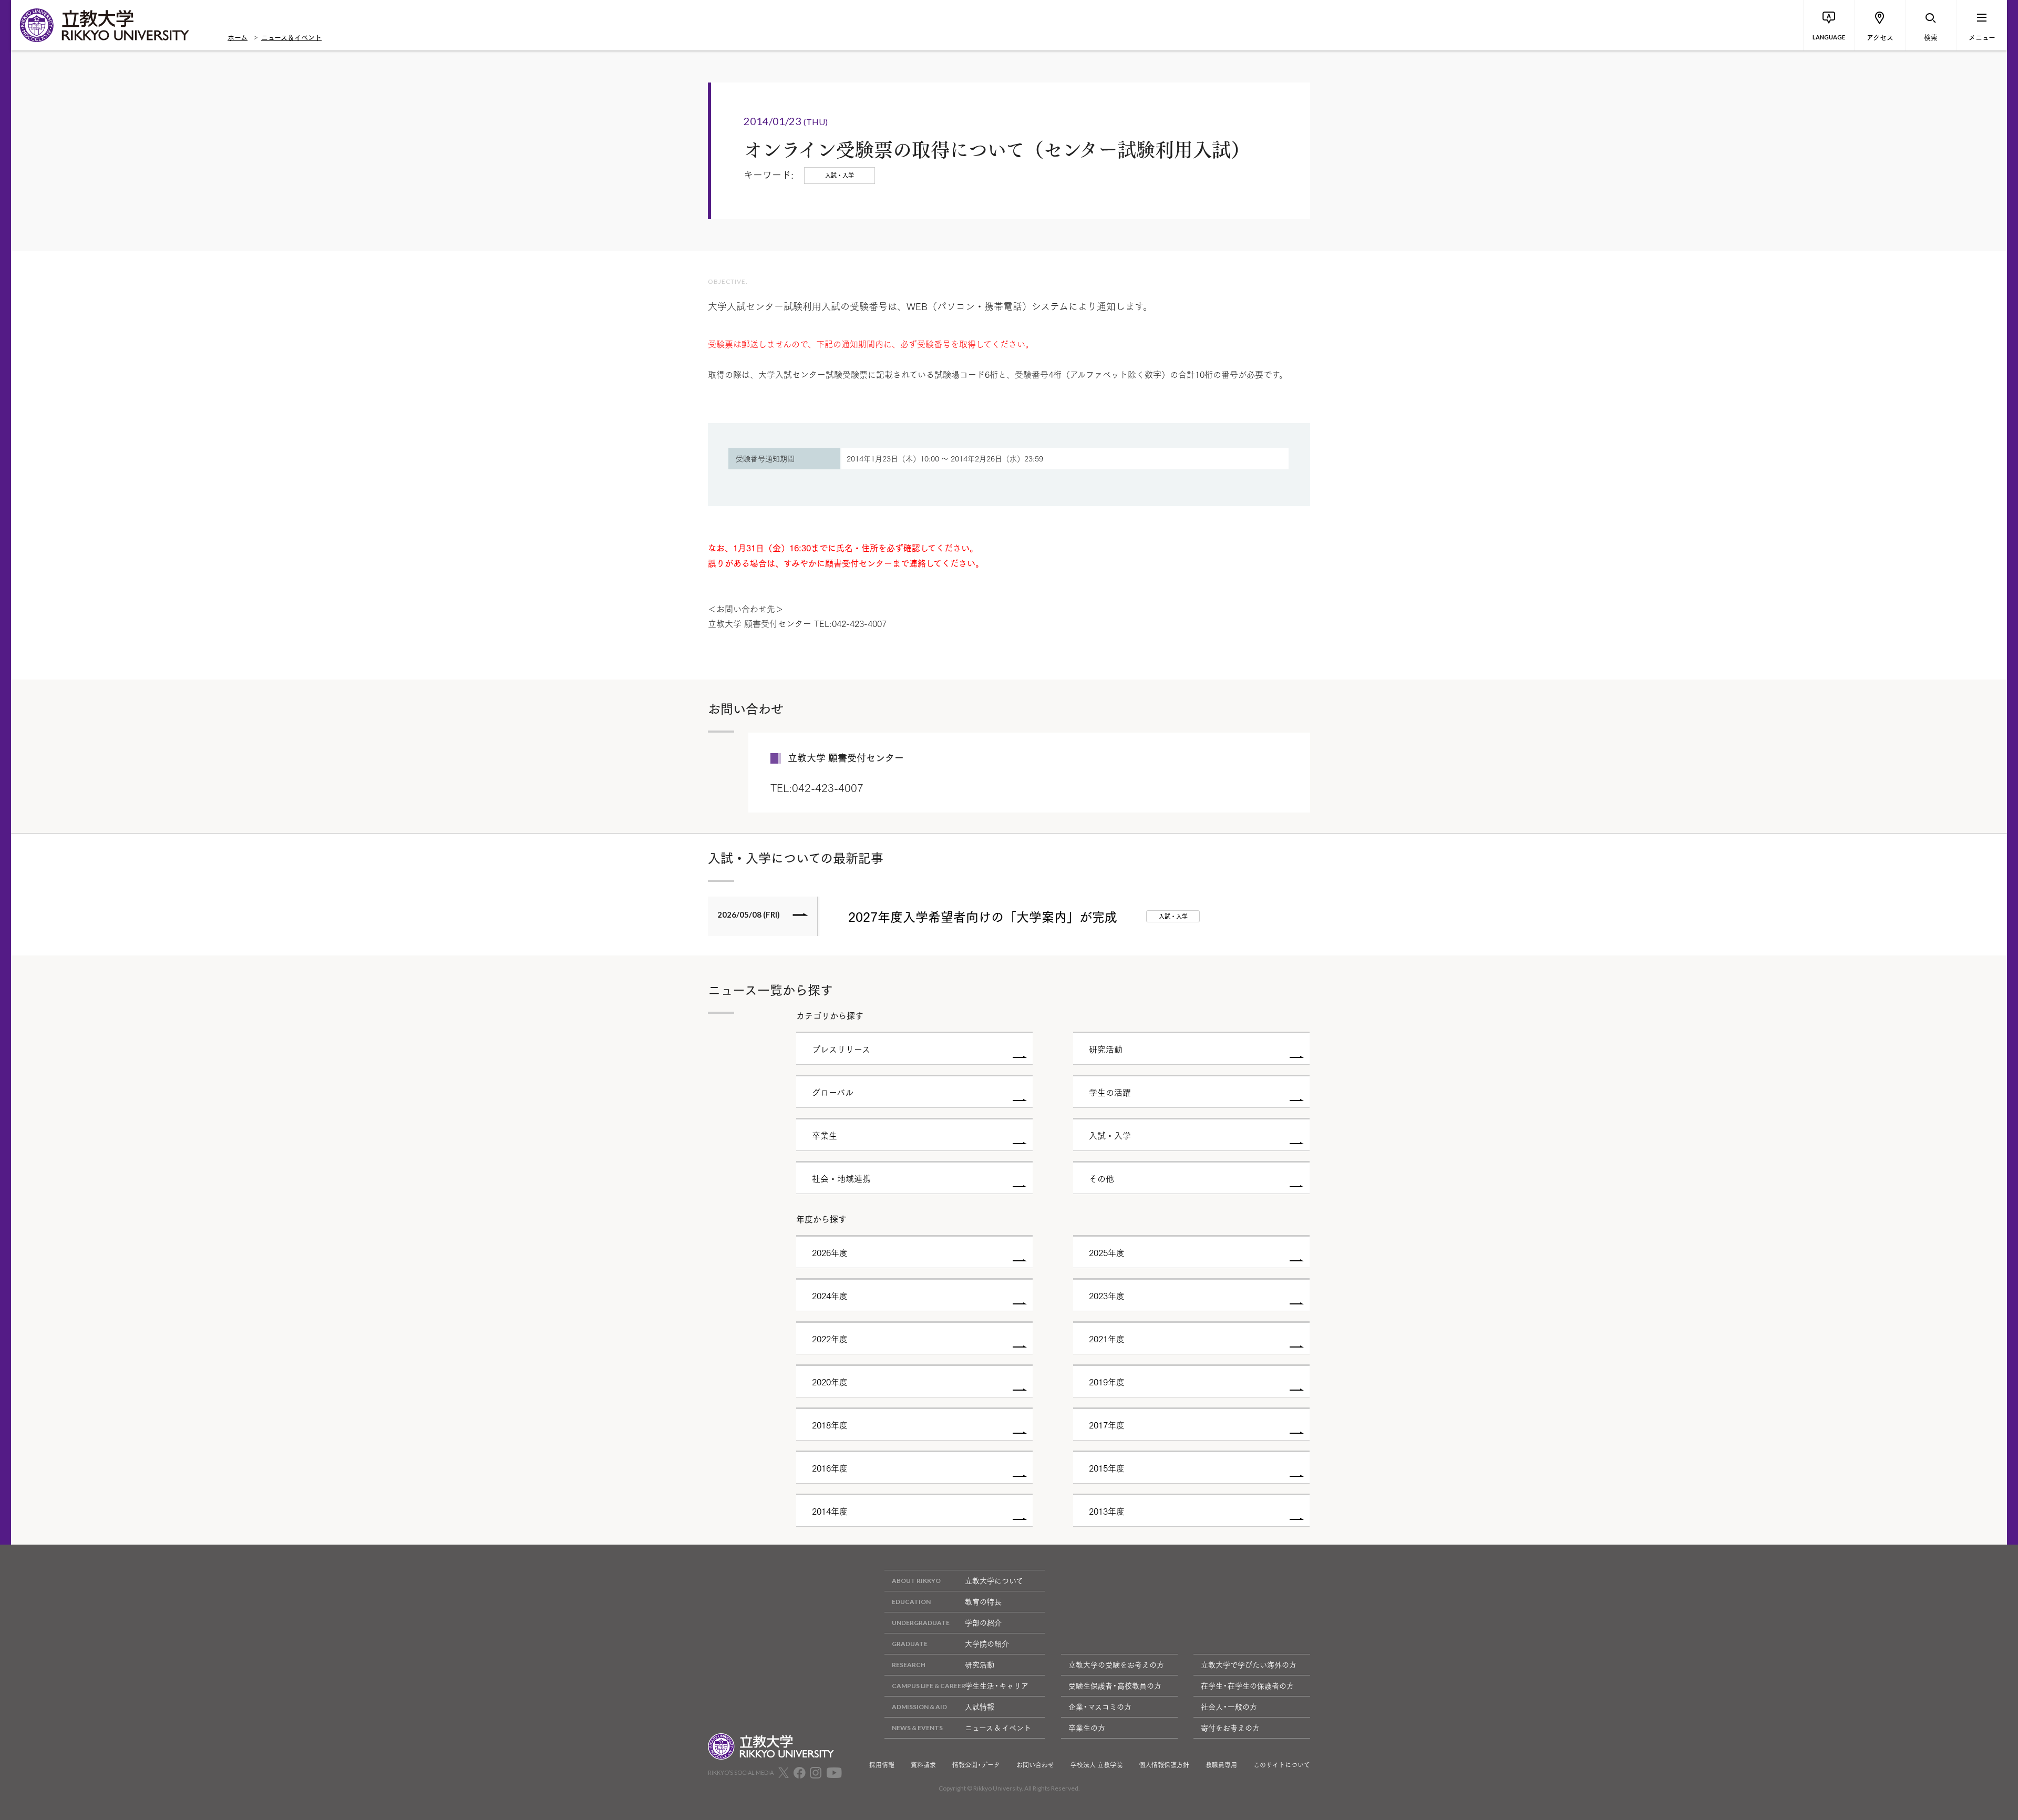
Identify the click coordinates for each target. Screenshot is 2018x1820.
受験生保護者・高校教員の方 (1115, 1685)
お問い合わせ (1035, 1765)
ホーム (238, 37)
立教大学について (994, 1580)
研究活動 (980, 1664)
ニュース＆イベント (291, 37)
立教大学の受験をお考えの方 (1116, 1664)
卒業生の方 (1087, 1728)
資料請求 (923, 1765)
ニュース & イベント (998, 1728)
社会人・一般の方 (1229, 1706)
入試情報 (980, 1706)
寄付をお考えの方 (1230, 1728)
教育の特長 (983, 1601)
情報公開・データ (976, 1765)
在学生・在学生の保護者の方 (1247, 1685)
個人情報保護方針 (1164, 1765)
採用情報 (882, 1765)
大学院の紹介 (987, 1643)
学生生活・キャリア (997, 1685)
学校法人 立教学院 (1096, 1765)
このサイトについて (1282, 1765)
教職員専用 (1221, 1765)
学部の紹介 (983, 1622)
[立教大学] (111, 25)
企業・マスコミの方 (1100, 1706)
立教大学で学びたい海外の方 (1249, 1664)
